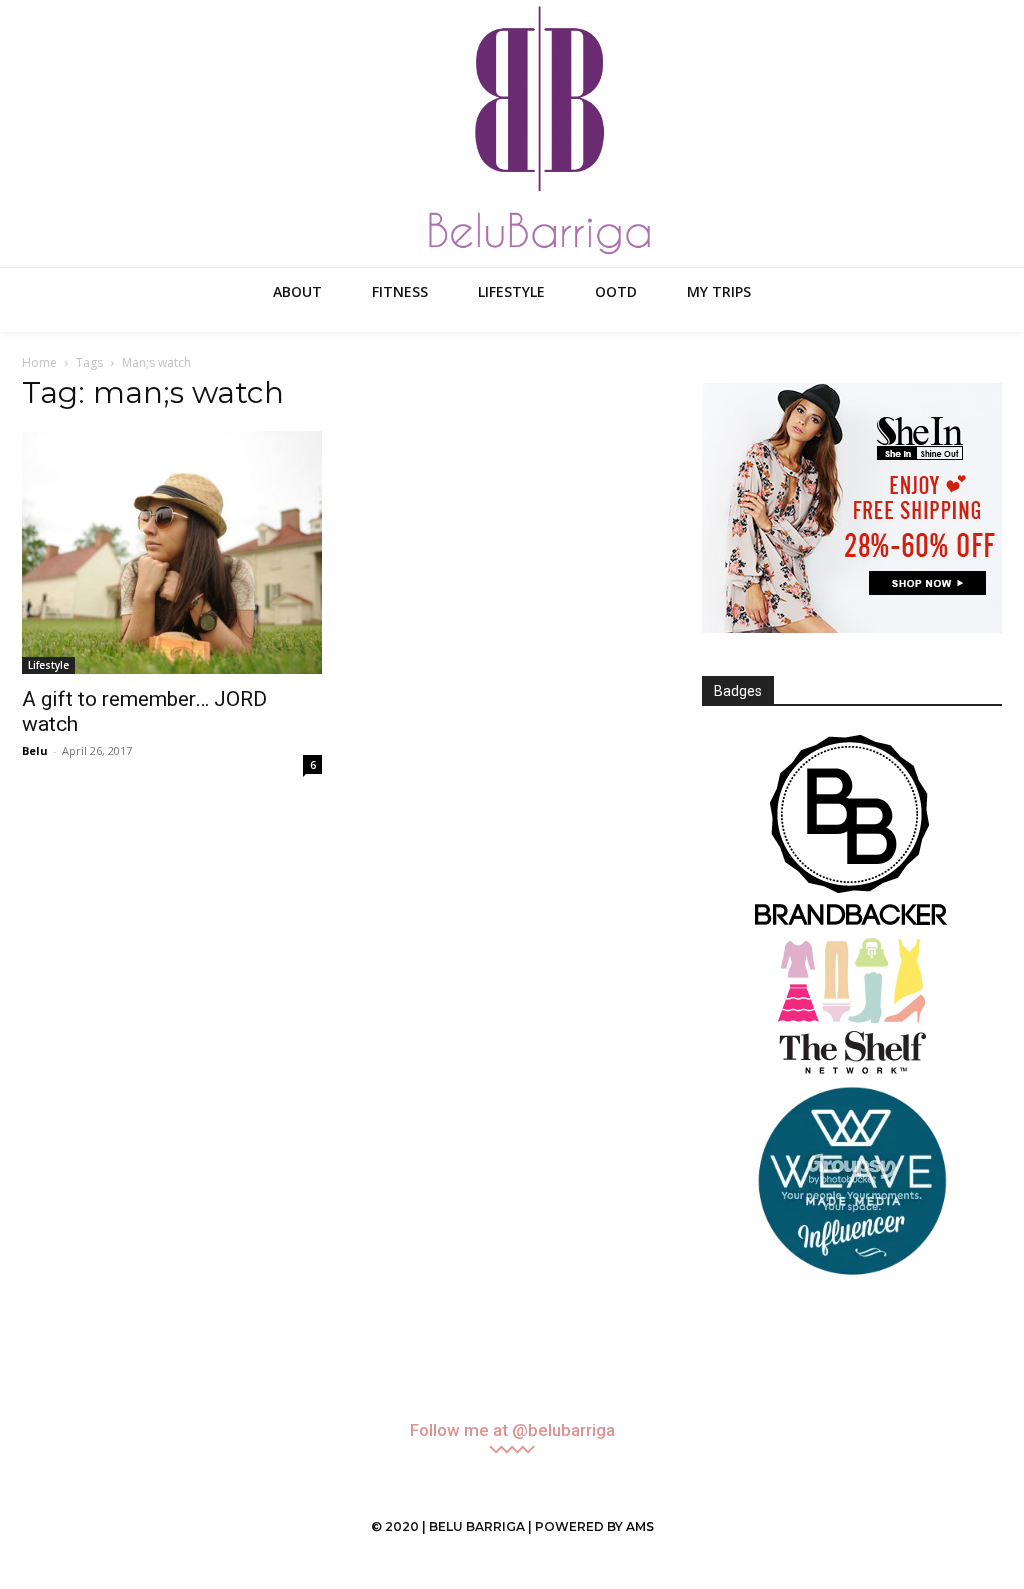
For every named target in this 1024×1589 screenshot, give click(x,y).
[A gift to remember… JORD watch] (172, 552)
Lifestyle (48, 665)
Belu (35, 750)
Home (39, 362)
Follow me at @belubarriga (512, 1430)
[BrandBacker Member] (852, 832)
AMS (640, 1526)
